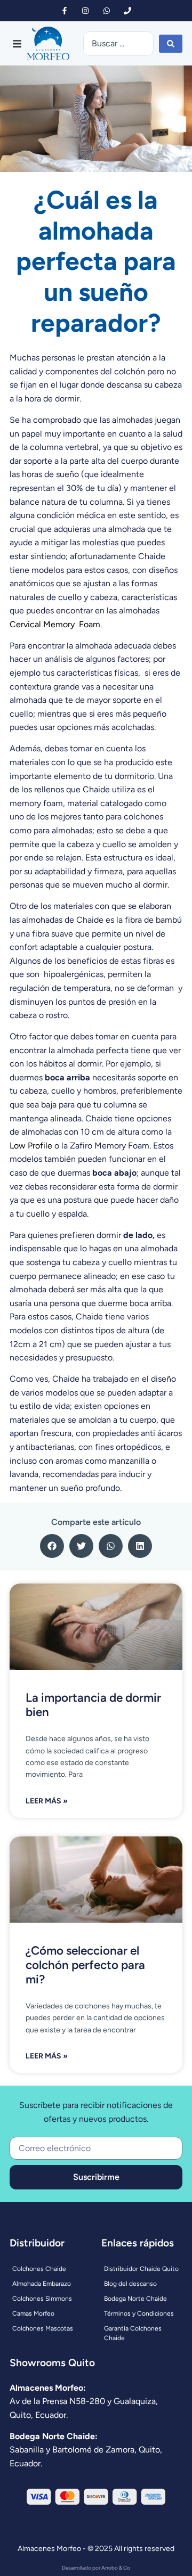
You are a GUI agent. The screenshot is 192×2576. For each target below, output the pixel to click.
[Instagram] (86, 10)
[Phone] (127, 10)
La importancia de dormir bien (93, 1705)
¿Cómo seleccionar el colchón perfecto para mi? (85, 1965)
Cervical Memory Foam (55, 624)
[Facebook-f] (65, 10)
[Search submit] (171, 44)
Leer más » (47, 1801)
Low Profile (31, 1146)
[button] (17, 44)
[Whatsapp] (106, 10)
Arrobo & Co (116, 2568)
